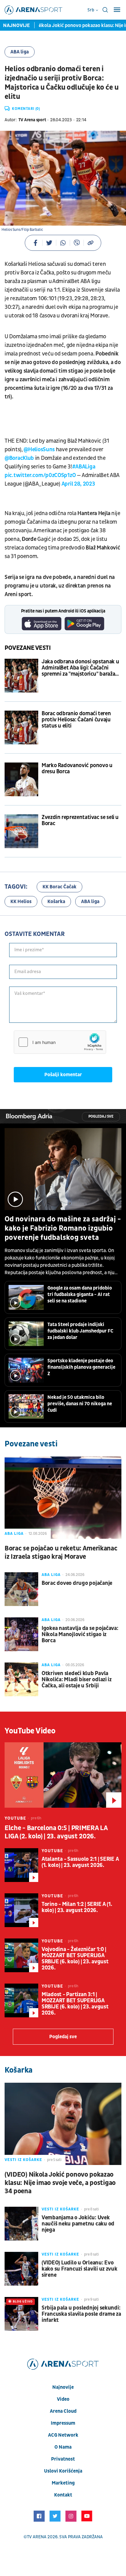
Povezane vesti (28, 648)
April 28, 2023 (78, 484)
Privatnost (63, 2459)
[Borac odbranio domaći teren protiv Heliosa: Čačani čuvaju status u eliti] (21, 727)
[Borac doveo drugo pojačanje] (21, 1589)
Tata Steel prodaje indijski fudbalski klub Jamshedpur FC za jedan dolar (80, 1331)
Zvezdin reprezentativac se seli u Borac (80, 821)
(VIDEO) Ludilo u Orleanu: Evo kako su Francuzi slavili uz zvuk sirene (80, 2269)
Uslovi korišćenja (63, 2471)
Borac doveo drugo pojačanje (77, 1583)
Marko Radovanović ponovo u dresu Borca (77, 769)
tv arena (37, 2537)
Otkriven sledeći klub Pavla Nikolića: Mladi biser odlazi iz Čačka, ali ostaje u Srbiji (77, 1680)
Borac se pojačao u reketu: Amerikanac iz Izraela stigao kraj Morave (61, 1553)
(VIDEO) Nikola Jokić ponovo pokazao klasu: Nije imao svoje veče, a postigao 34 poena (60, 2183)
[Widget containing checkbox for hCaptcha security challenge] (60, 1042)
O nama (63, 2447)
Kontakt (63, 2495)
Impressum (63, 2423)
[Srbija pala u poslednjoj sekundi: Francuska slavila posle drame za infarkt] (21, 2314)
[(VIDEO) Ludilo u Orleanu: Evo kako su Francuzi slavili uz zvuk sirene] (21, 2269)
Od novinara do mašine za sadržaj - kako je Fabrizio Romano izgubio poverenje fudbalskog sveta (63, 1228)
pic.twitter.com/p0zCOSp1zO (40, 475)
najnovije (63, 2387)
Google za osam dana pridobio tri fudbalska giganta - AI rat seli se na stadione (80, 1294)
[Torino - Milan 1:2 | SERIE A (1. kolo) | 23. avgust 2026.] (21, 1910)
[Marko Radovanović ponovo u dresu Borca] (21, 779)
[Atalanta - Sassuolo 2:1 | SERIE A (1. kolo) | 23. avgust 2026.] (21, 1865)
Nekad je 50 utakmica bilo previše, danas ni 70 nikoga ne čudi (80, 1404)
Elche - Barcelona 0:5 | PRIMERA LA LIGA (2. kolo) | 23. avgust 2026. (56, 1832)
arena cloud (63, 2411)
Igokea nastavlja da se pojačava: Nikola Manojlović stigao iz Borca (80, 1635)
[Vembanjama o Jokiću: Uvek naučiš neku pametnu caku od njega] (21, 2224)
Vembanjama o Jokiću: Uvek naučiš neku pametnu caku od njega (78, 2224)
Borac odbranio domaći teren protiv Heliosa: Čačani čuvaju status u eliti (76, 720)
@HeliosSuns (39, 450)
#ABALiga (84, 467)
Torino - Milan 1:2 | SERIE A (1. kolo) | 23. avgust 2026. (77, 1907)
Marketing (63, 2483)
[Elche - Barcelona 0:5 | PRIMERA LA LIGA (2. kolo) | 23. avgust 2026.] (63, 1775)
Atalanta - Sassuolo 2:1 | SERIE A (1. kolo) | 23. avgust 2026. (80, 1862)
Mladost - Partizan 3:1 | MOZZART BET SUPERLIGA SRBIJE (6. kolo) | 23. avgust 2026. (75, 2004)
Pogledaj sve (101, 1117)
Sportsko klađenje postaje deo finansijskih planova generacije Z (81, 1367)
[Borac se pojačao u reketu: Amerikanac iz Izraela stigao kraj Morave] (63, 1497)
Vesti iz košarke (23, 2160)
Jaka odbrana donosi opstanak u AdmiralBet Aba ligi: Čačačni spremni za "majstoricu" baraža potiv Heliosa (80, 668)
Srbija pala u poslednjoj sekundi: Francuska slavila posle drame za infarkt (81, 2314)
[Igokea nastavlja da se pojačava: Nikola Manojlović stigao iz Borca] (21, 1634)
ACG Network (63, 2435)
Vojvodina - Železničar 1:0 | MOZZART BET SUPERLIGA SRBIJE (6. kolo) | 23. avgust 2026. (75, 1959)
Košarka (56, 902)
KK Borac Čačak (59, 887)
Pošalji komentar (63, 1075)
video (63, 2399)
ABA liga (20, 52)
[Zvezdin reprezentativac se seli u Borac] (21, 831)
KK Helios (21, 902)
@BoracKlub (19, 458)
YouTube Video (30, 1731)
